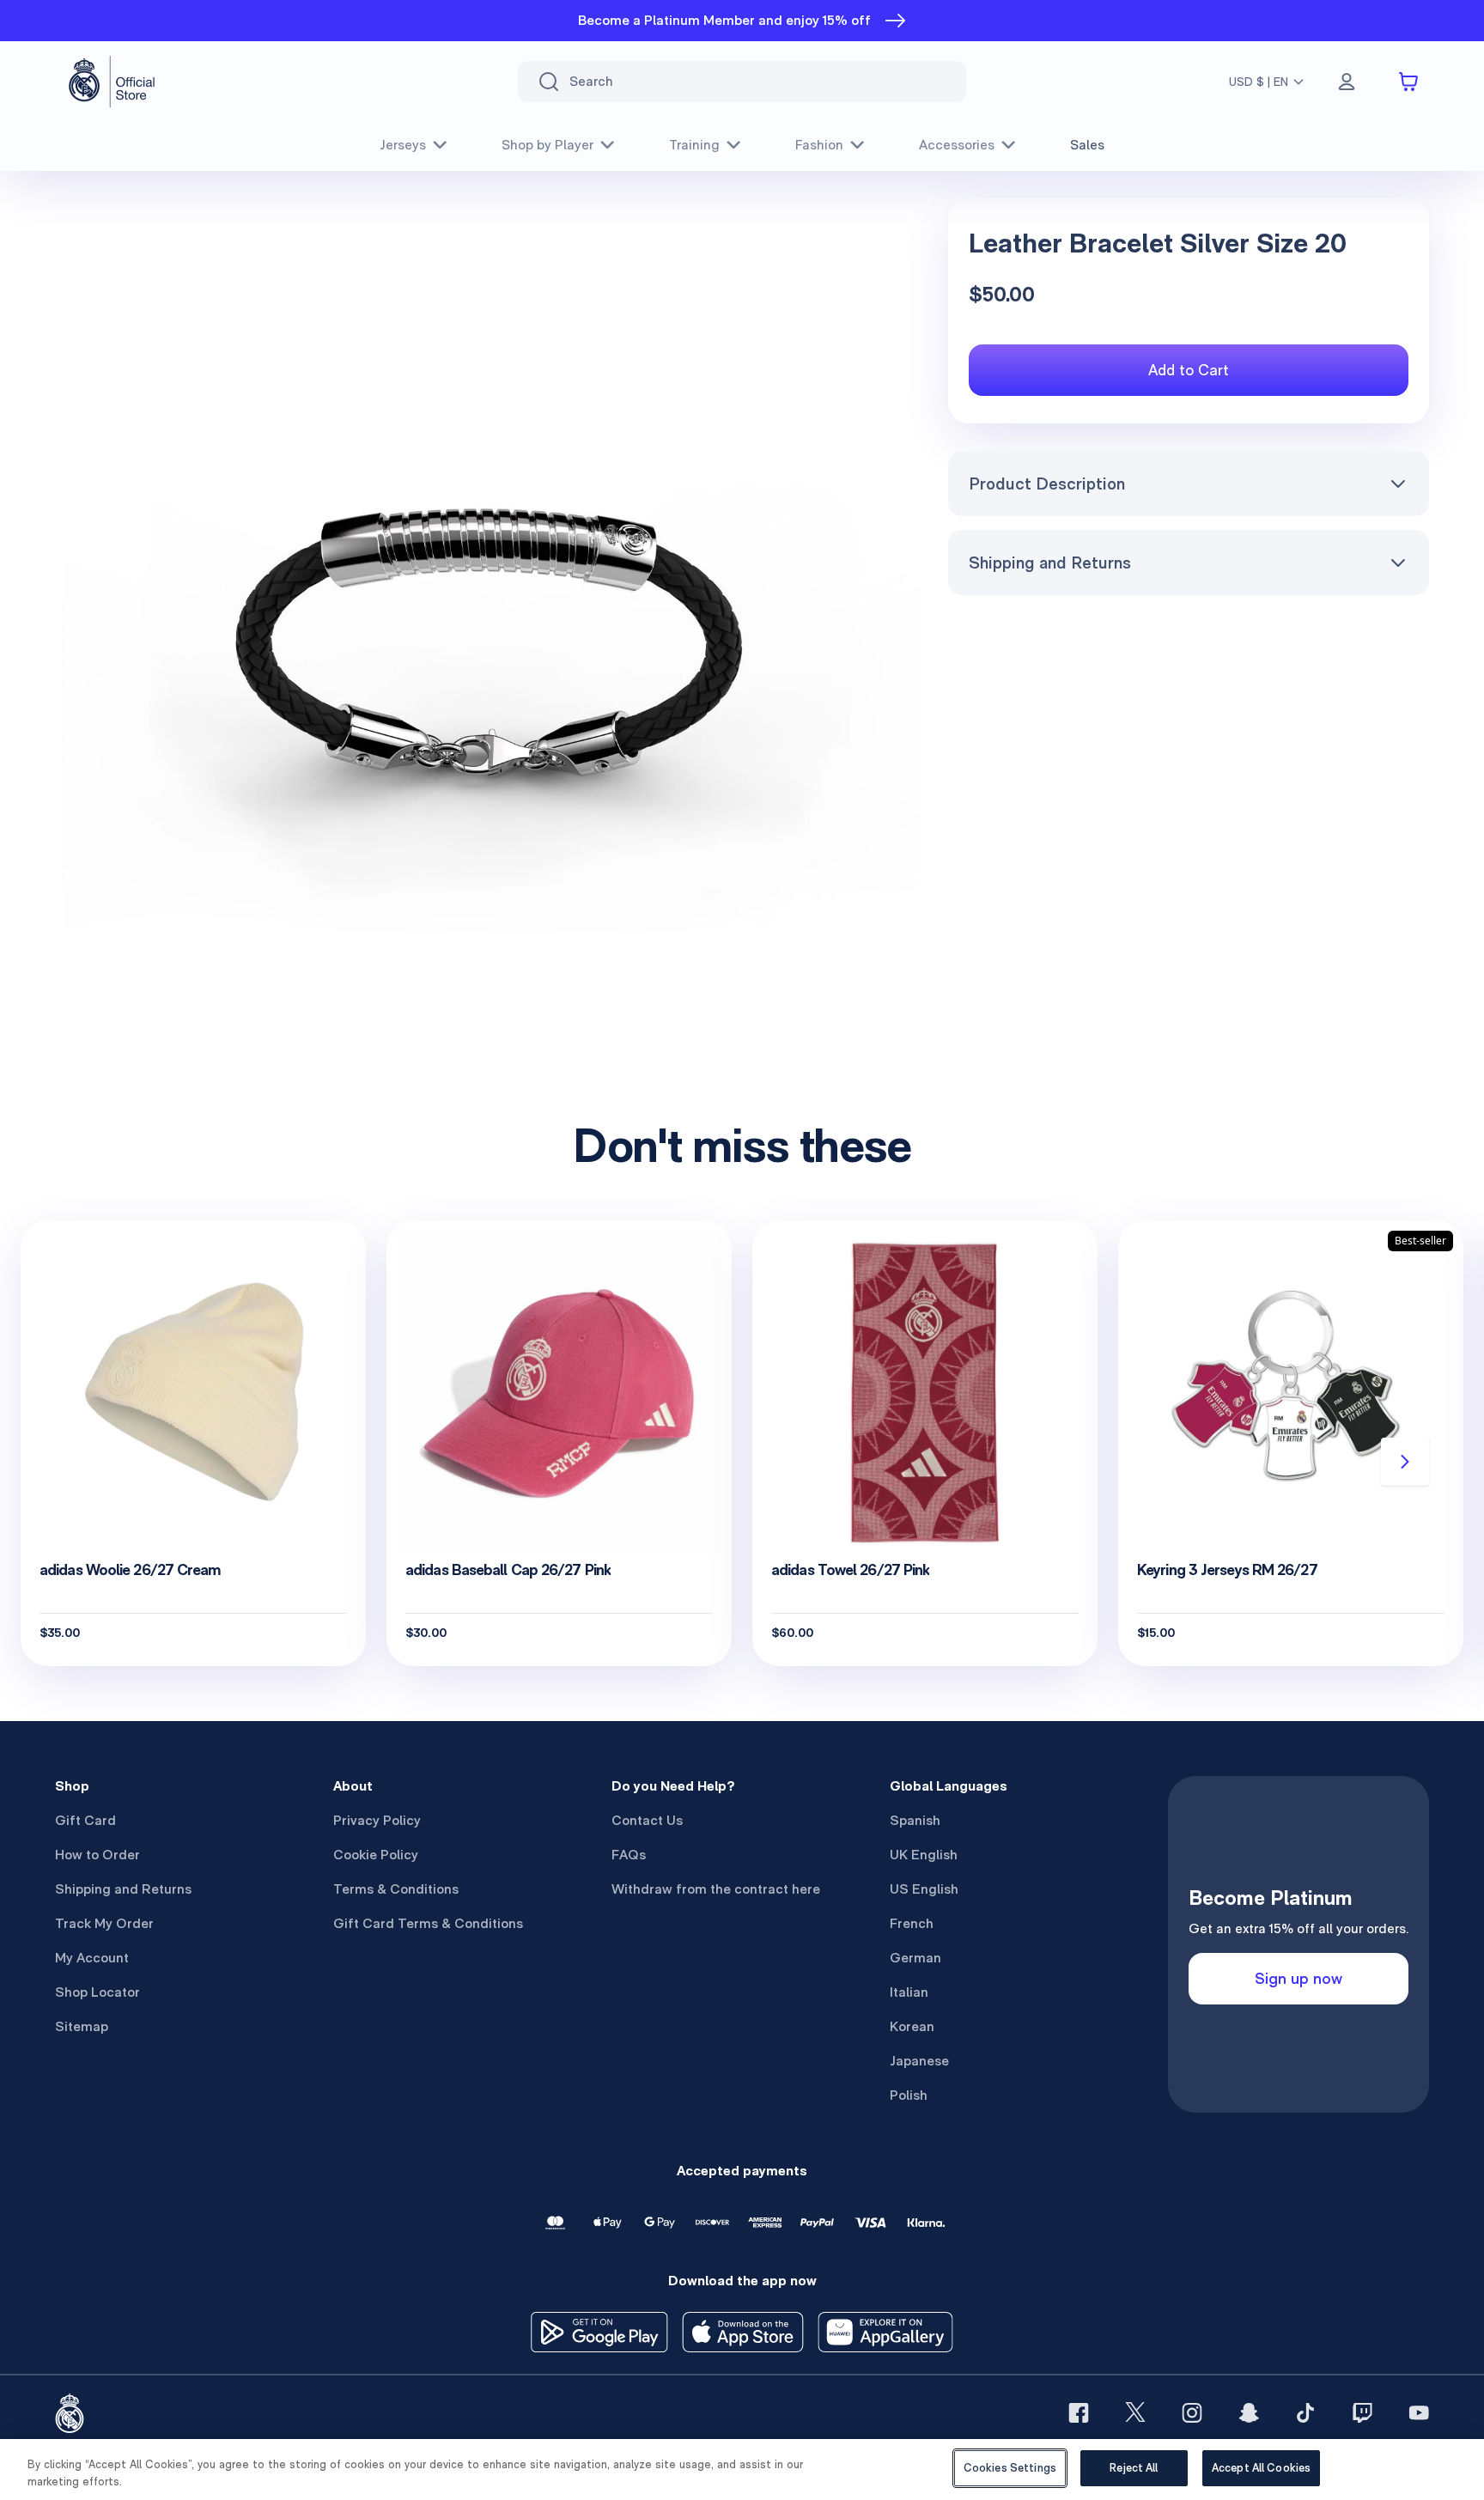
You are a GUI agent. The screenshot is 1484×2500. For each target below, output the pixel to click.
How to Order (97, 1855)
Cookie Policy (376, 1855)
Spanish (915, 1820)
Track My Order (104, 1923)
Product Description (1047, 484)
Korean (912, 2026)
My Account (92, 1958)
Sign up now (1298, 1978)
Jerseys (403, 145)
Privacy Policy (377, 1820)
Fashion (819, 145)
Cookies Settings (1010, 2468)
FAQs (629, 1855)
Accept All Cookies (1261, 2468)
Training (694, 145)
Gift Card (85, 1820)
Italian (909, 1992)
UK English (924, 1855)
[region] (742, 2470)
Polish (909, 2095)
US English (924, 1889)
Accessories (957, 145)
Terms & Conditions (396, 1889)
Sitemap (82, 2026)
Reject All (1134, 2468)
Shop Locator (97, 1992)
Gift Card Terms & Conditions (428, 1923)
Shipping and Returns (1050, 563)
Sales (1087, 145)
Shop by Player (547, 145)
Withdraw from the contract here (716, 1889)
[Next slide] (1405, 1462)
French (912, 1923)
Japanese (919, 2061)
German (915, 1958)
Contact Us (647, 1820)
